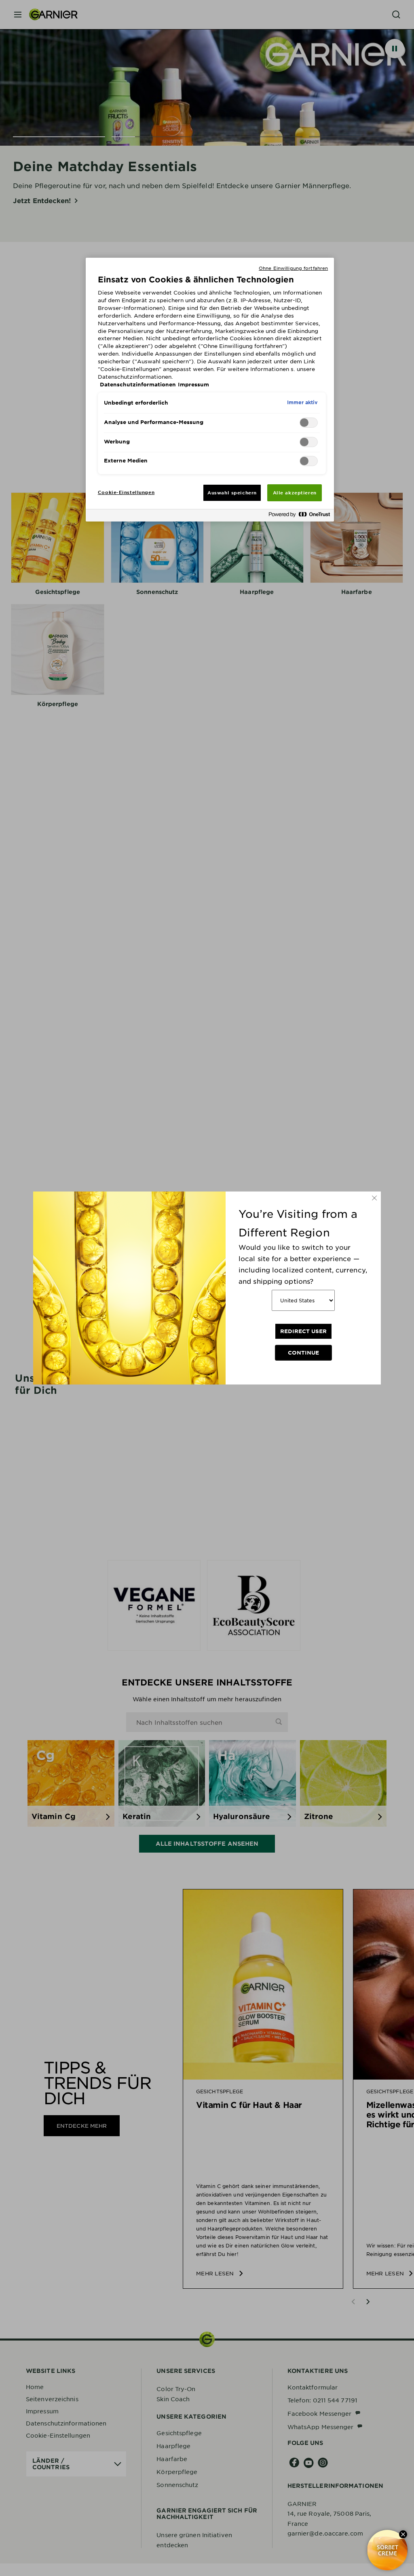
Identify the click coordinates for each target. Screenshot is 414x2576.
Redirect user (303, 1331)
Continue (303, 1353)
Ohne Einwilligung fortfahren (293, 268)
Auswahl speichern (232, 492)
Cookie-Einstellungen (126, 492)
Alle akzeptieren (295, 492)
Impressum (193, 384)
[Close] (374, 1198)
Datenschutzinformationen (138, 384)
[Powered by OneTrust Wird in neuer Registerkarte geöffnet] (299, 516)
